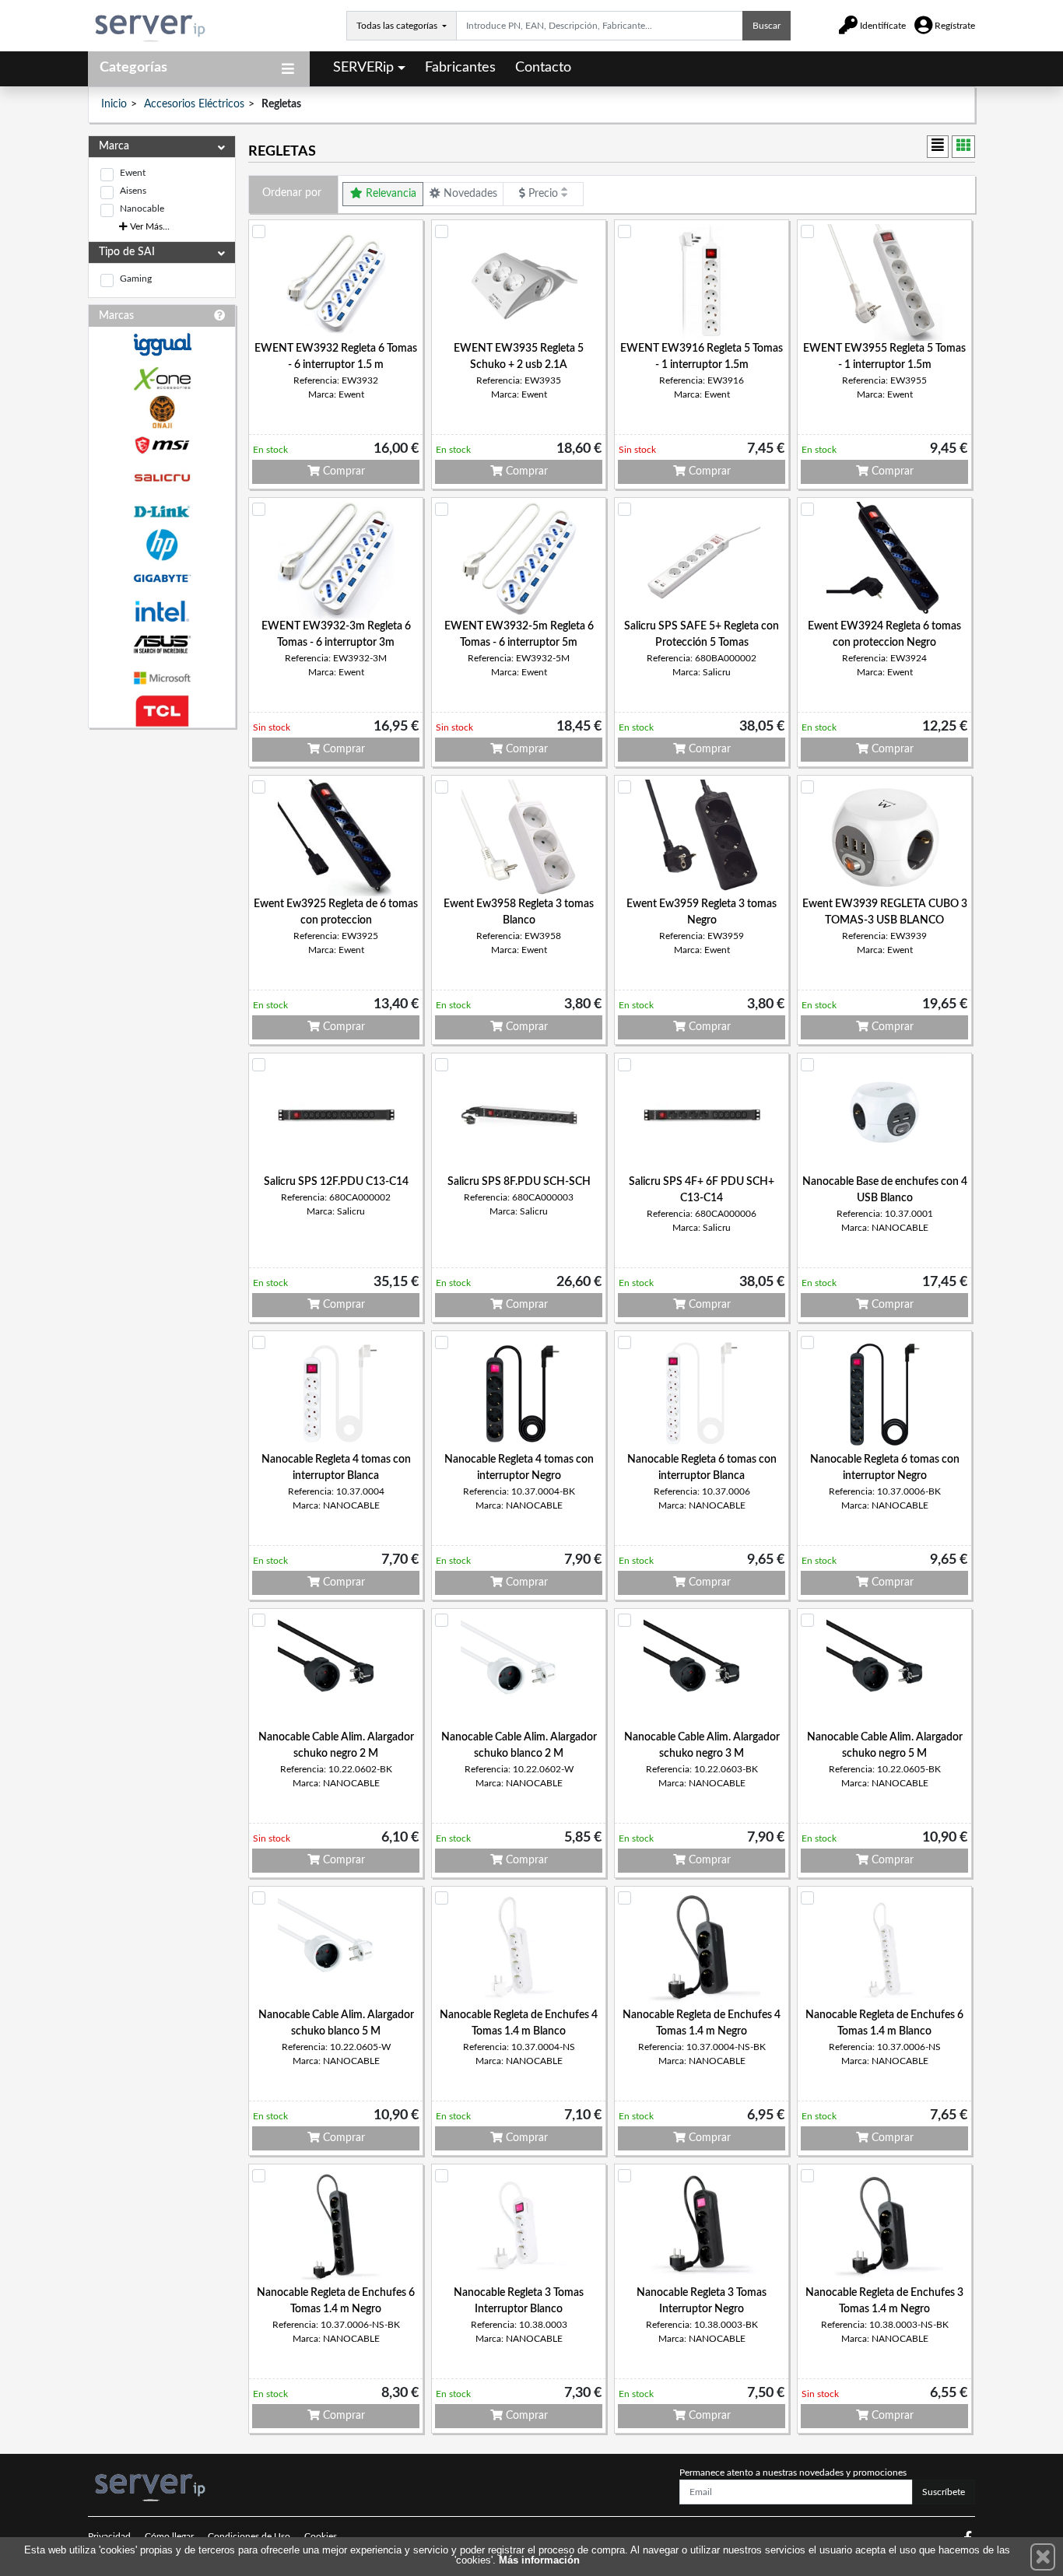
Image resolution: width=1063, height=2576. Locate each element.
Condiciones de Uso (249, 2536)
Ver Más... (149, 226)
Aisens (133, 191)
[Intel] (162, 611)
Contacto (543, 68)
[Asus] (162, 645)
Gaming (136, 279)
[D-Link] (162, 512)
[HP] (162, 545)
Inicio (114, 104)
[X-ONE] (162, 379)
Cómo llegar (169, 2536)
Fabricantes (460, 68)
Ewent (133, 173)
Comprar (342, 471)
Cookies (321, 2536)
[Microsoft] (162, 678)
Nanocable (142, 209)
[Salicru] (162, 478)
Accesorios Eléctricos (194, 104)
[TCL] (162, 711)
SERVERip (363, 68)
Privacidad (109, 2536)
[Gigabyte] (162, 578)
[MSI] (162, 445)
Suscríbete (944, 2492)
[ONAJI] (162, 412)
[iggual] (162, 344)
